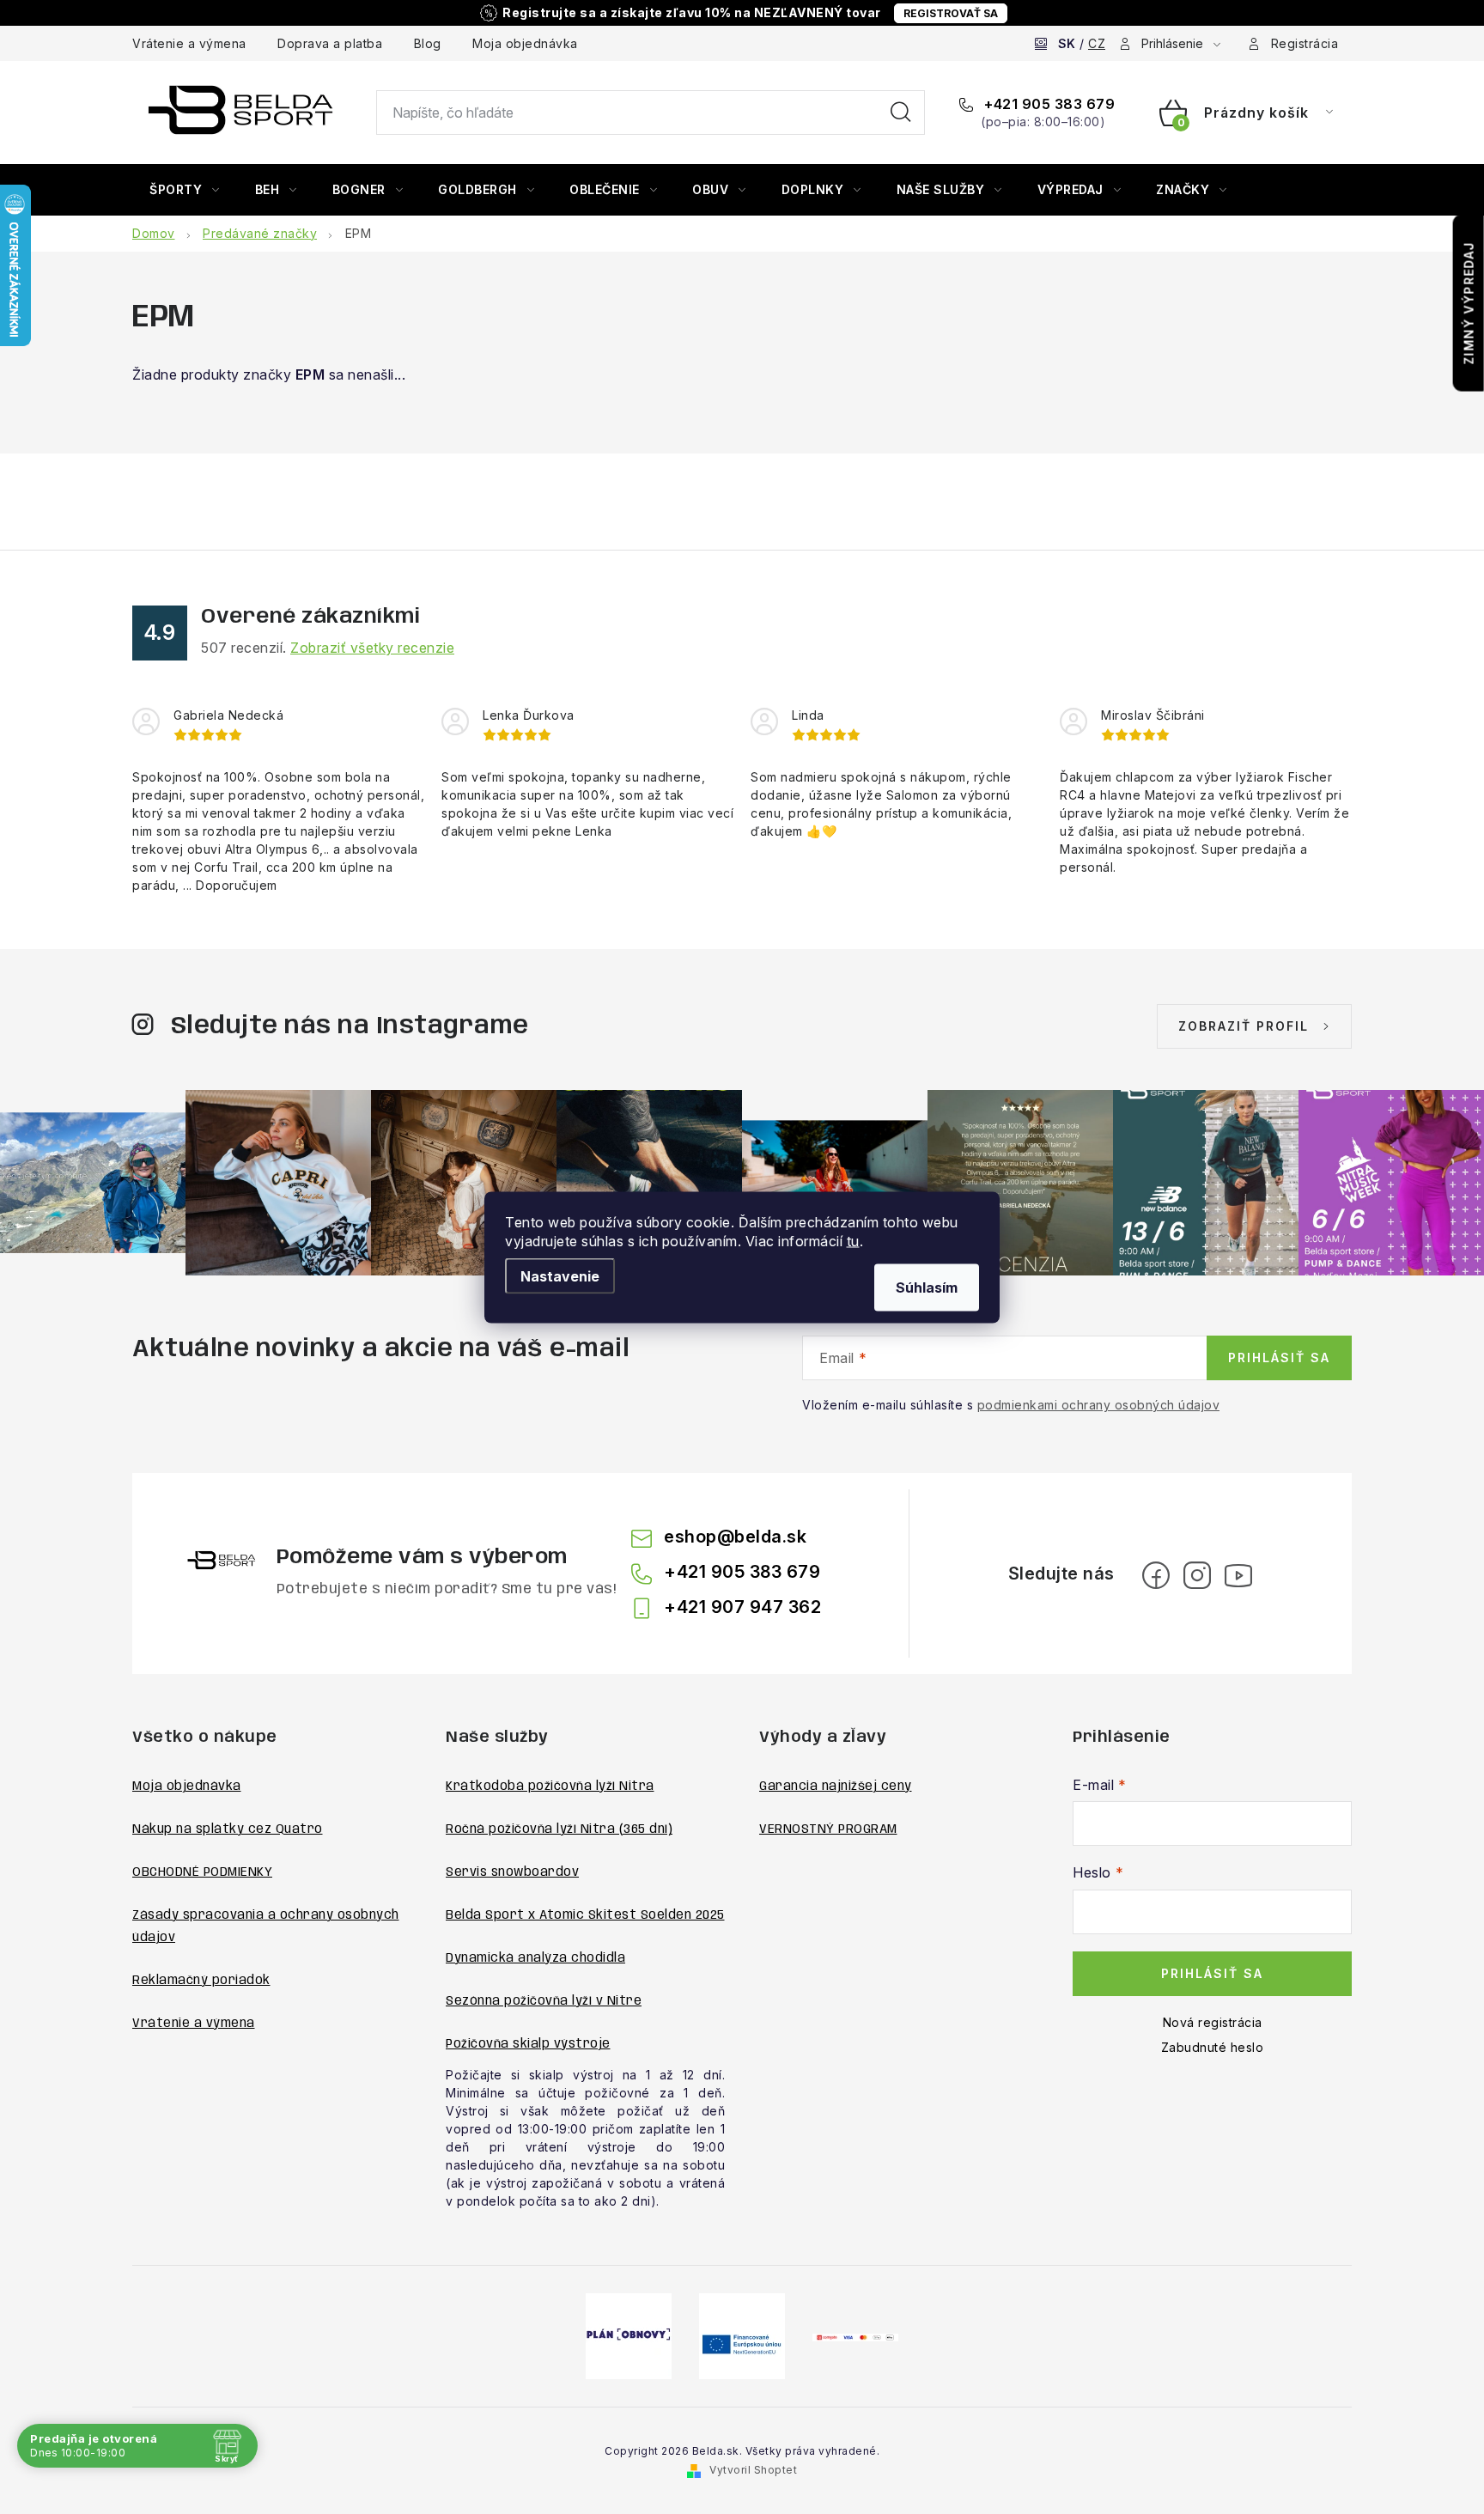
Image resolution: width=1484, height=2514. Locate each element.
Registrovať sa (951, 13)
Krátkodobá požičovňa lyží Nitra (550, 1787)
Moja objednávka (525, 43)
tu (853, 1240)
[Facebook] (1156, 1575)
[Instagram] (1197, 1575)
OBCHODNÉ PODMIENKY (202, 1872)
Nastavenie (560, 1275)
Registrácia (1305, 43)
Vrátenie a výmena (189, 43)
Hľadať (901, 113)
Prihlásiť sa (1279, 1357)
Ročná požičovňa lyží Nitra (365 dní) (559, 1829)
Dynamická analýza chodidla (535, 1958)
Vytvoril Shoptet (753, 2470)
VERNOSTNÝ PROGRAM (828, 1829)
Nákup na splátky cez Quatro (228, 1829)
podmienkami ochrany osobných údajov (1099, 1405)
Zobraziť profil (1244, 1026)
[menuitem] (185, 190)
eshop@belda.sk (735, 1537)
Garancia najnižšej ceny (836, 1787)
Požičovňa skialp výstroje (528, 2044)
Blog (428, 43)
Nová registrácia (1213, 2022)
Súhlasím (927, 1287)
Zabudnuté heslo (1213, 2047)
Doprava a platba (330, 43)
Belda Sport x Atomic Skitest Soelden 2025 (585, 1915)
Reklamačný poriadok (201, 1981)
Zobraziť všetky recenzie (372, 648)
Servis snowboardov (512, 1872)
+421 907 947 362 (742, 1607)
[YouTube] (1238, 1575)
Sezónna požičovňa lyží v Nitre (544, 2001)
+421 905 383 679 (1048, 104)
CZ (1097, 43)
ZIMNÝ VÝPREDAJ (1469, 303)
